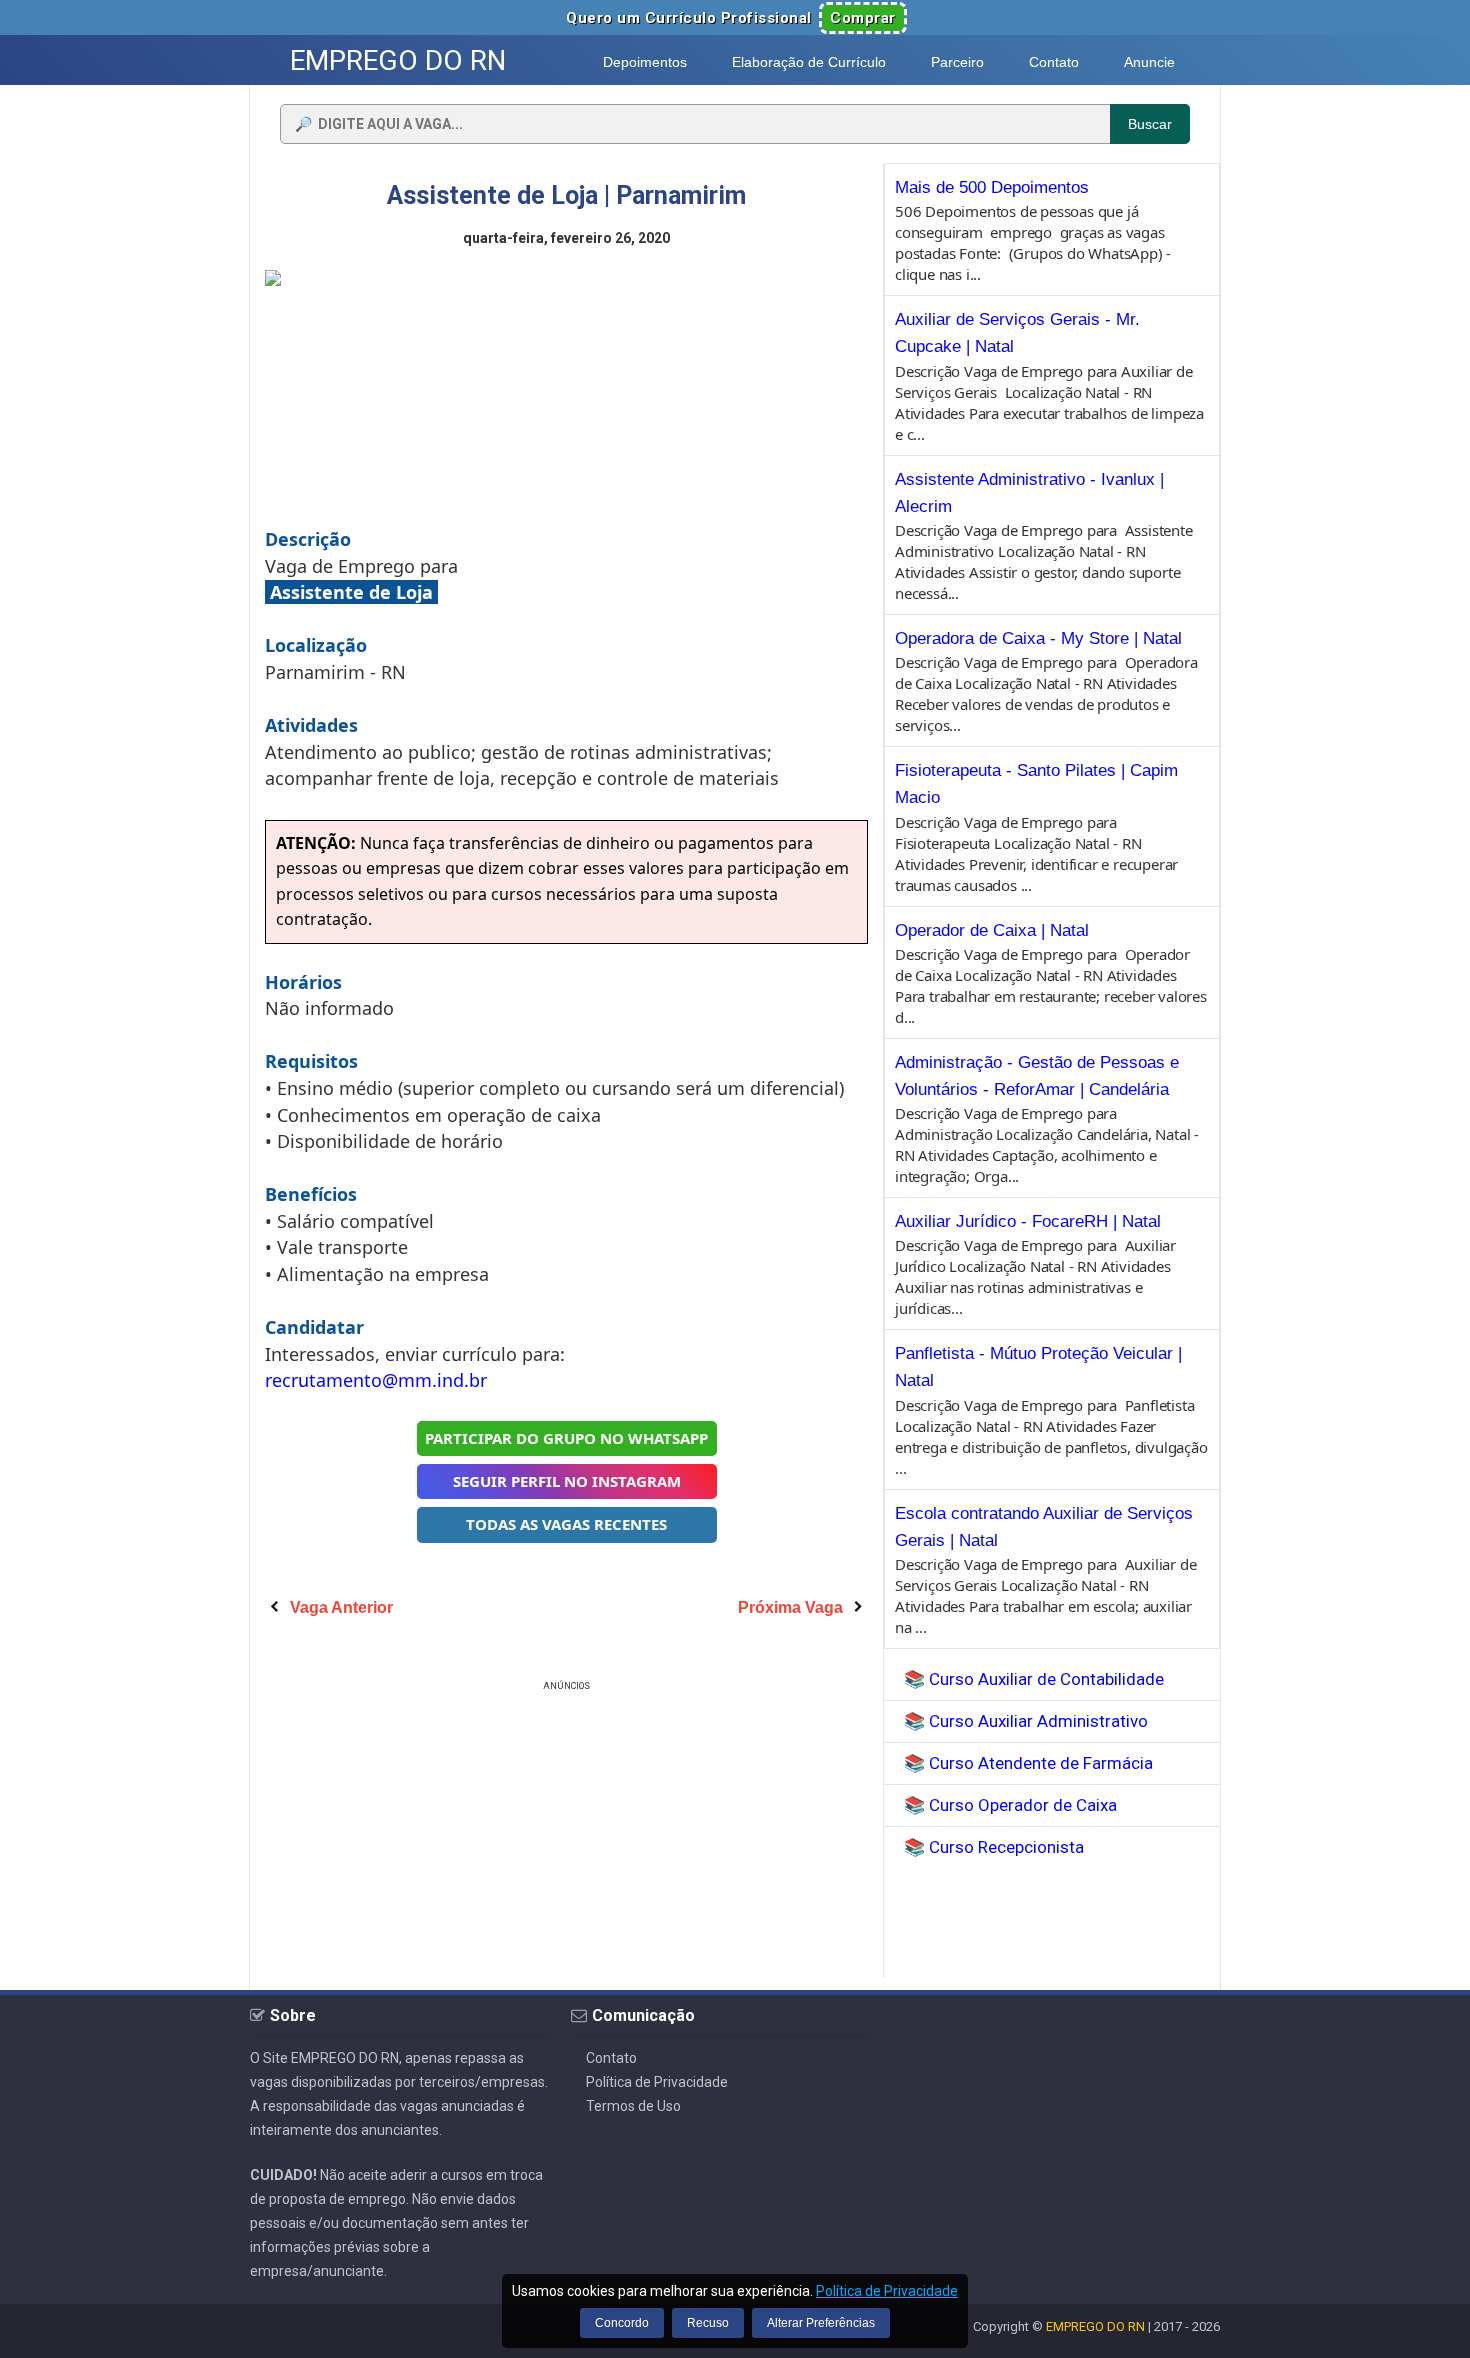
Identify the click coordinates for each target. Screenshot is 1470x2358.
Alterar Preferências (821, 2323)
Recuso (708, 2323)
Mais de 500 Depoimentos (992, 187)
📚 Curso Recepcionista (994, 1847)
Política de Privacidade (657, 2082)
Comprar (863, 18)
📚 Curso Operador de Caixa (1010, 1805)
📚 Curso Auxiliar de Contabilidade (1034, 1679)
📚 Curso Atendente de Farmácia (1028, 1763)
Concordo (622, 2323)
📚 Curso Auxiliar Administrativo (1026, 1721)
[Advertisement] (567, 1836)
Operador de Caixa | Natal (992, 930)
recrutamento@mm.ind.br (376, 1380)
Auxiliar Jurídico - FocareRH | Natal (1028, 1221)
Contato (611, 2058)
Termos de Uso (633, 2106)
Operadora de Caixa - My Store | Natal (1038, 638)
